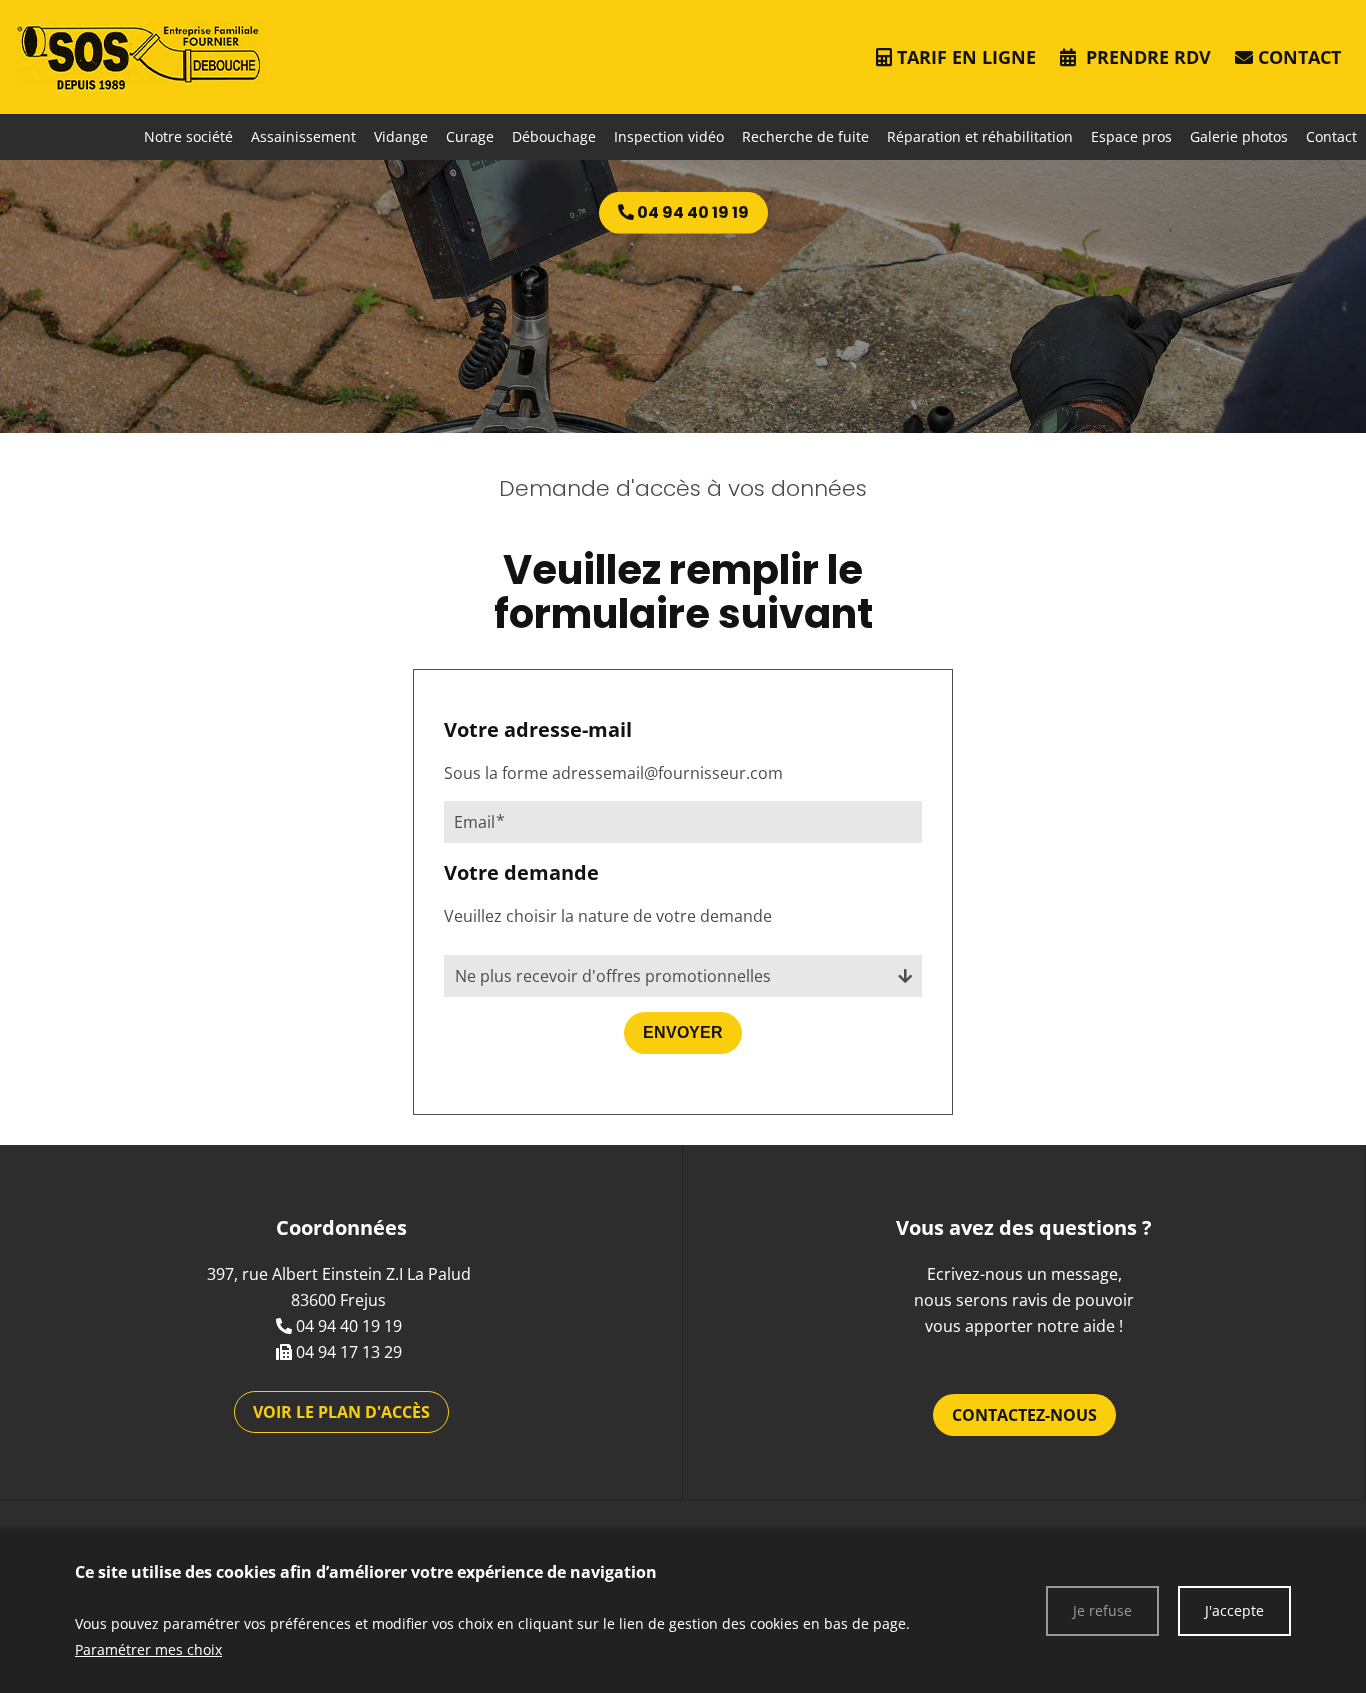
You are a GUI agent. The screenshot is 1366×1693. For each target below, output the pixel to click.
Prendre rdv (1146, 57)
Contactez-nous (1024, 1415)
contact (1299, 57)
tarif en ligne (966, 57)
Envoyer (683, 1032)
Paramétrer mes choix (148, 1649)
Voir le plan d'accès (341, 1412)
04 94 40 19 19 (349, 1326)
